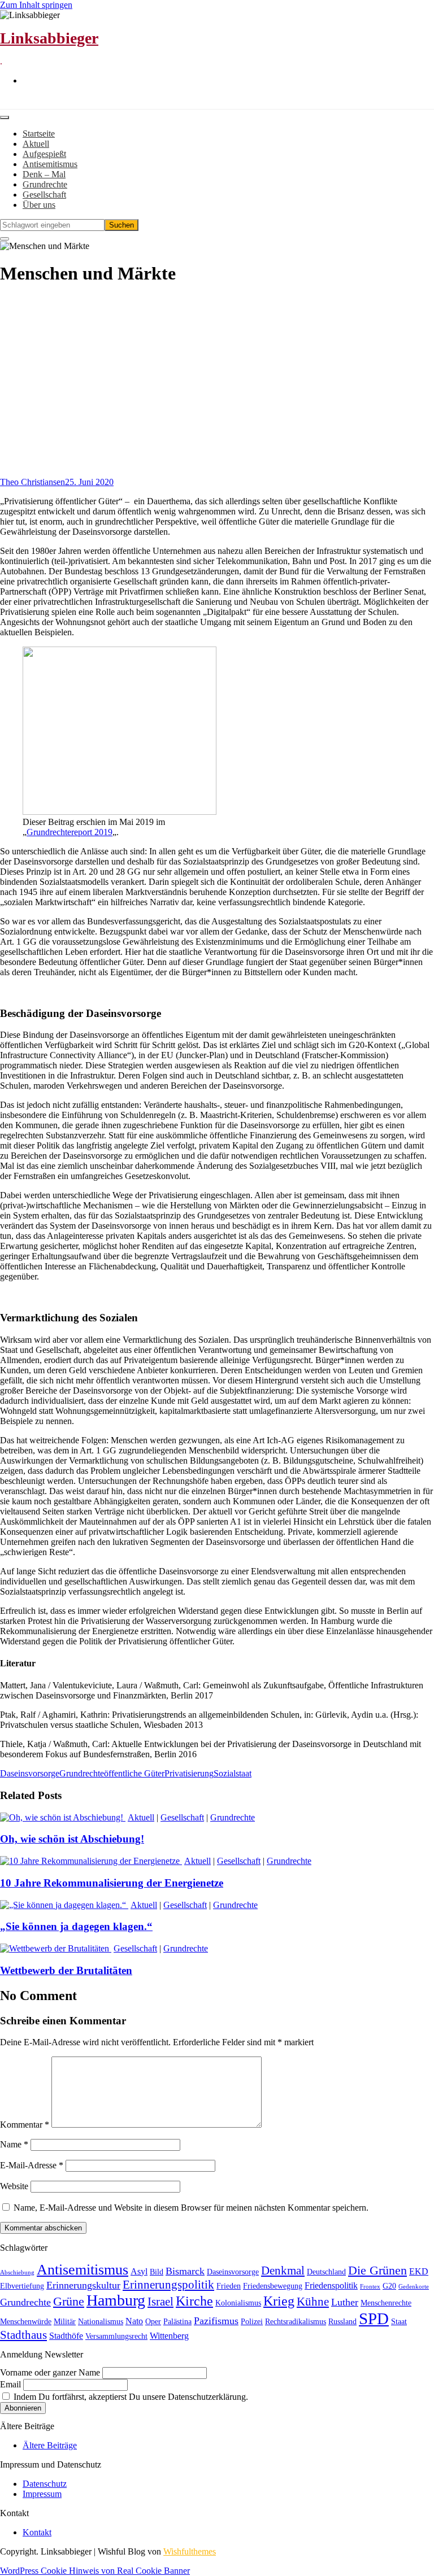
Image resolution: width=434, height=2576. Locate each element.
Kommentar (25, 2125)
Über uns (39, 205)
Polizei (252, 2322)
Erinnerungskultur (83, 2285)
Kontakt (37, 2532)
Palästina (177, 2322)
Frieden (229, 2286)
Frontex (370, 2287)
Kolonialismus (238, 2303)
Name (14, 2144)
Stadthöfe (66, 2336)
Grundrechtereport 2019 (70, 832)
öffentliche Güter (134, 1773)
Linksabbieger (49, 38)
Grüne (69, 2301)
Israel (160, 2302)
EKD (419, 2271)
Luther (345, 2302)
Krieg (279, 2301)
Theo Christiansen (32, 482)
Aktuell (36, 144)
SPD (374, 2319)
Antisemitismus (50, 164)
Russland (342, 2322)
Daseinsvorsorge (30, 1773)
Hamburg (116, 2300)
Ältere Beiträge (50, 2445)
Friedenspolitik (331, 2285)
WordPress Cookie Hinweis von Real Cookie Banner (95, 2571)
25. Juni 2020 (89, 482)
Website (14, 2186)
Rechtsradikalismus (296, 2322)
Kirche (194, 2301)
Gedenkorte (414, 2287)
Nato (134, 2321)
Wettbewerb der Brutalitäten (66, 1970)
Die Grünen (377, 2270)
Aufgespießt (44, 154)
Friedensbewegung (273, 2286)
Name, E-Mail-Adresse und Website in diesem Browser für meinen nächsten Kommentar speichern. (191, 2208)
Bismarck (185, 2271)
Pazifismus (216, 2321)
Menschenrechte (386, 2303)
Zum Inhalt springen (36, 5)
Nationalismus (101, 2322)
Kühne (313, 2302)
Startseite (39, 134)
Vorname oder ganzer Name (50, 2372)
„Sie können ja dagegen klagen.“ (76, 1926)
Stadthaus (23, 2335)
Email (10, 2384)
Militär (65, 2322)
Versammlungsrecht (116, 2336)
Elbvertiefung (22, 2286)
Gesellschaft (44, 195)
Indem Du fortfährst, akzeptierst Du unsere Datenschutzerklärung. (130, 2397)
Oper (153, 2322)
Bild (157, 2272)
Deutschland (326, 2272)
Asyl (139, 2271)
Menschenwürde (26, 2322)
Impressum (42, 2494)
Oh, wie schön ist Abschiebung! (72, 1839)
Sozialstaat (233, 1773)
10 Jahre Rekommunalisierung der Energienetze (112, 1883)
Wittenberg (169, 2336)
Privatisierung (189, 1773)
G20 (389, 2286)
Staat (399, 2322)
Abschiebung (17, 2272)
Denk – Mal (44, 174)
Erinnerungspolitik (168, 2285)
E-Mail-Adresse (32, 2165)
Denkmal (283, 2271)
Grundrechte (45, 184)
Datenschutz (45, 2484)
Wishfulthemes (190, 2551)
